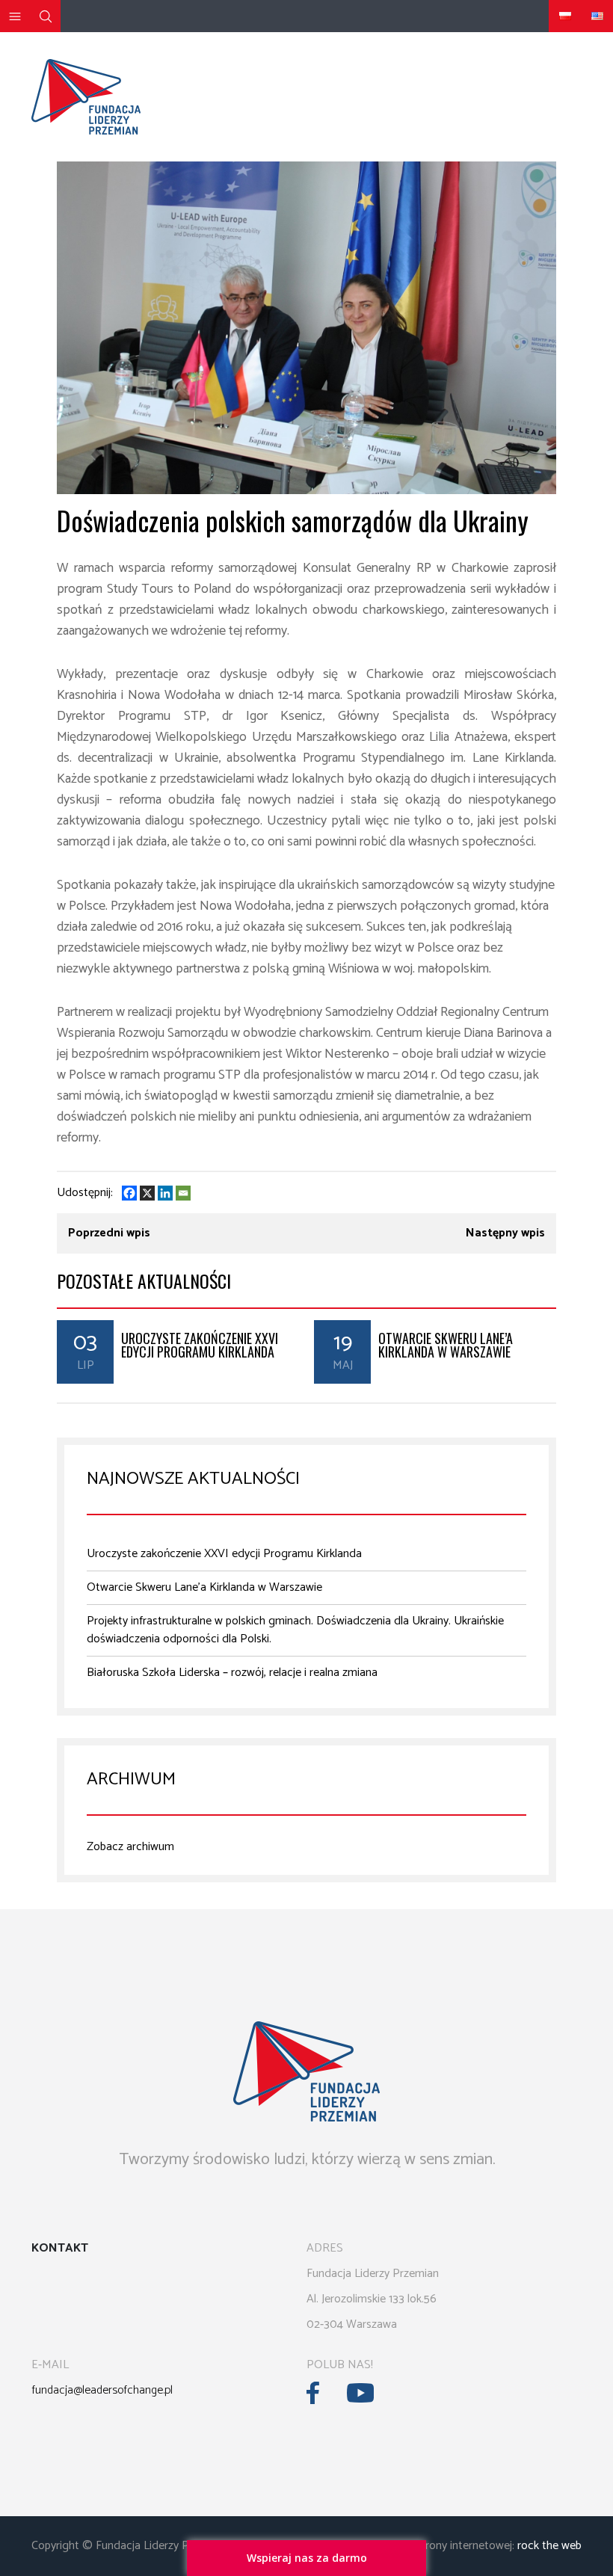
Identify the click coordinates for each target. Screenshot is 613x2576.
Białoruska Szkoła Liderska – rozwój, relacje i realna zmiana (232, 1673)
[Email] (183, 1193)
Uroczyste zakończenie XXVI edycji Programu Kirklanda (200, 1345)
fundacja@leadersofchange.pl (102, 2390)
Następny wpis (505, 1233)
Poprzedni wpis (109, 1233)
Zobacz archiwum (130, 1847)
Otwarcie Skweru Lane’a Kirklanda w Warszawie (446, 1345)
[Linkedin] (165, 1193)
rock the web (549, 2546)
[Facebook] (129, 1193)
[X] (147, 1193)
